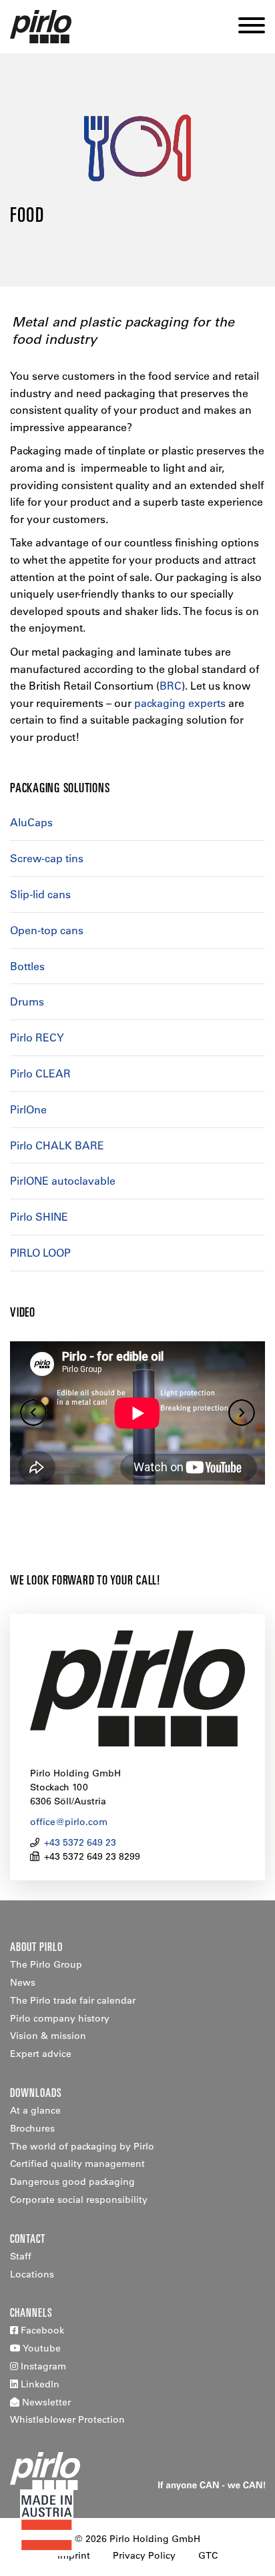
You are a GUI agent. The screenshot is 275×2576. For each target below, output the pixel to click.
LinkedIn (39, 2384)
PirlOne (28, 1109)
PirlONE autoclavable (63, 1181)
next (242, 1413)
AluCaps (31, 822)
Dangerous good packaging (72, 2182)
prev (33, 1413)
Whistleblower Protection (67, 2419)
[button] (247, 27)
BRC (171, 686)
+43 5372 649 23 (80, 1842)
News (23, 1982)
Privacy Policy (144, 2555)
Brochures (32, 2128)
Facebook (41, 2330)
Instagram (42, 2366)
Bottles (27, 966)
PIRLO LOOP (40, 1253)
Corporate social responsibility (79, 2200)
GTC (208, 2555)
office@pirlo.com (69, 1822)
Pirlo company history (60, 2018)
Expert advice (41, 2054)
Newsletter (45, 2402)
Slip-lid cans (40, 894)
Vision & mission (48, 2036)
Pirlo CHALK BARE (57, 1145)
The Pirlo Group (46, 1964)
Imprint (74, 2555)
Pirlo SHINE (39, 1217)
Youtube (41, 2348)
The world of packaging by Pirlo (82, 2146)
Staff (21, 2256)
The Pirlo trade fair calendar (73, 2000)
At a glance (35, 2110)
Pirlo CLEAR (40, 1073)
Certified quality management (77, 2164)
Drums (27, 1001)
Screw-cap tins (47, 858)
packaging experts (180, 703)
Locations (32, 2274)
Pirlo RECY (37, 1037)
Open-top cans (47, 930)
